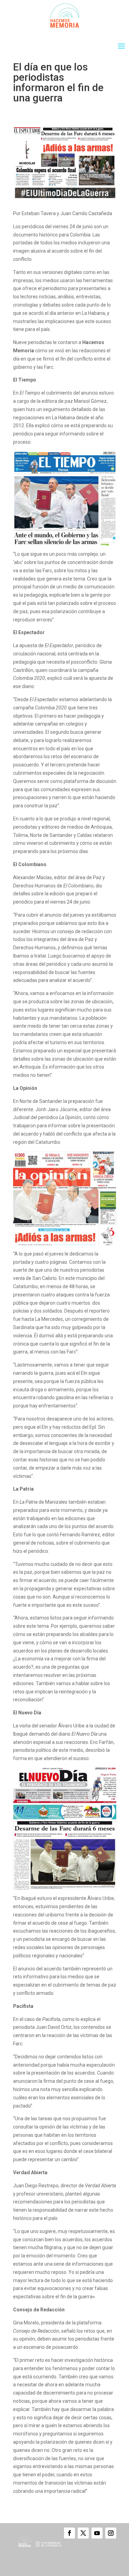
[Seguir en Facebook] (69, 2533)
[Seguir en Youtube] (97, 2533)
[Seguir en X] (83, 2533)
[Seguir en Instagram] (111, 2533)
